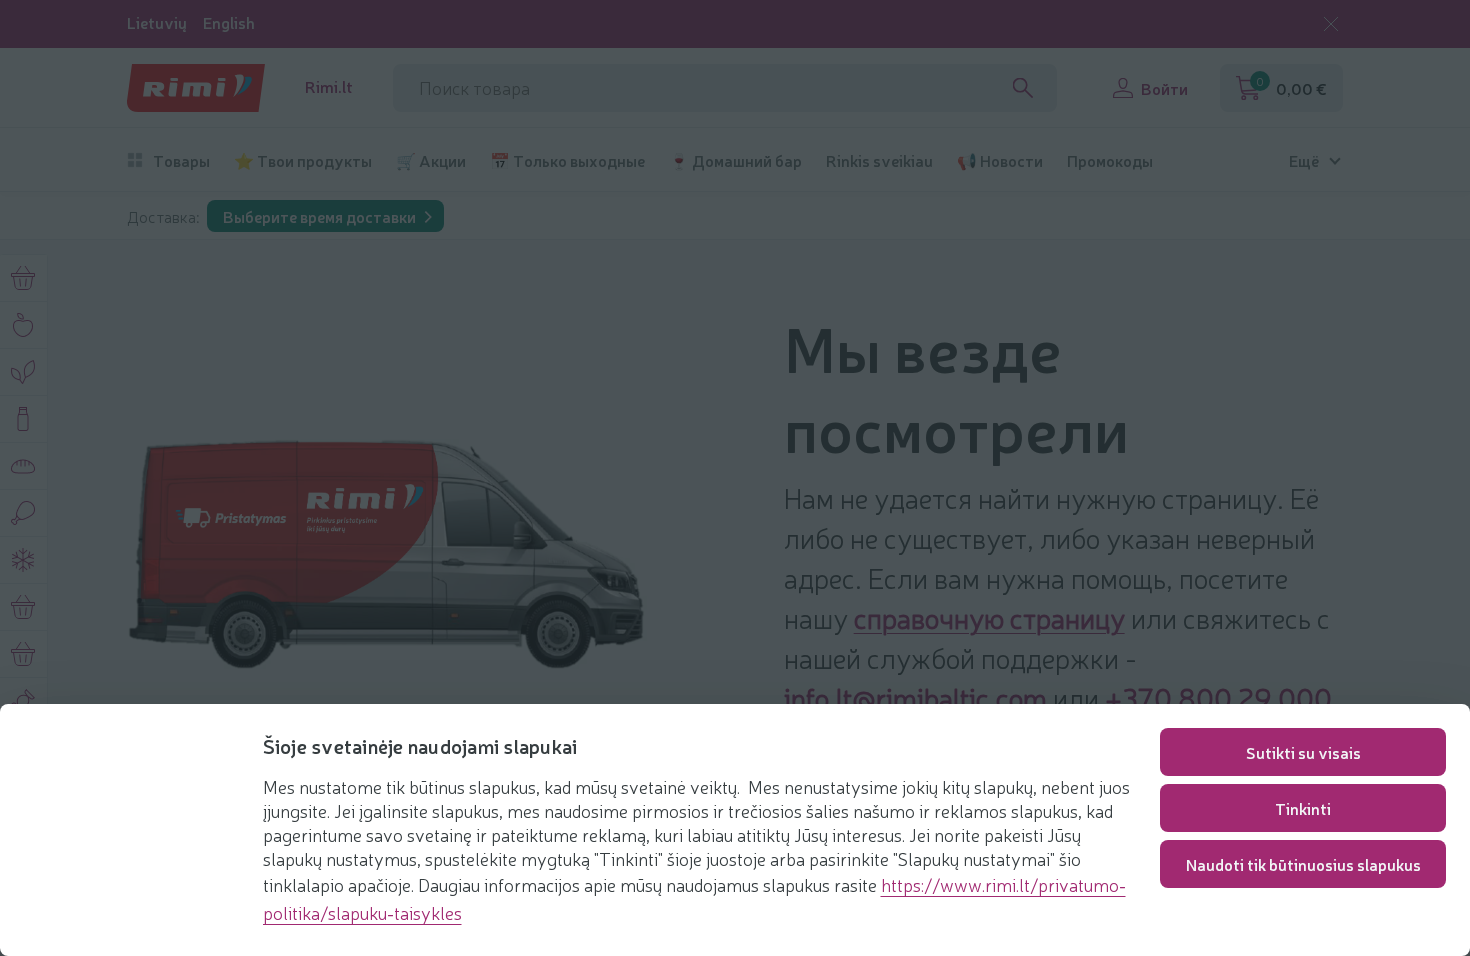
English (229, 22)
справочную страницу (989, 617)
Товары (181, 160)
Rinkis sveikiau (879, 160)
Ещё (1304, 160)
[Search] (1023, 88)
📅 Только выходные (567, 160)
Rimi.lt (329, 86)
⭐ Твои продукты (303, 160)
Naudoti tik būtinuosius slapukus (1303, 864)
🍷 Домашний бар (735, 160)
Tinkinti (1303, 808)
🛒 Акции (431, 160)
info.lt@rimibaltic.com (915, 697)
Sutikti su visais (1303, 752)
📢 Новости (1000, 160)
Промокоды (1110, 160)
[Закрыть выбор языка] (1331, 24)
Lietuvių (157, 22)
